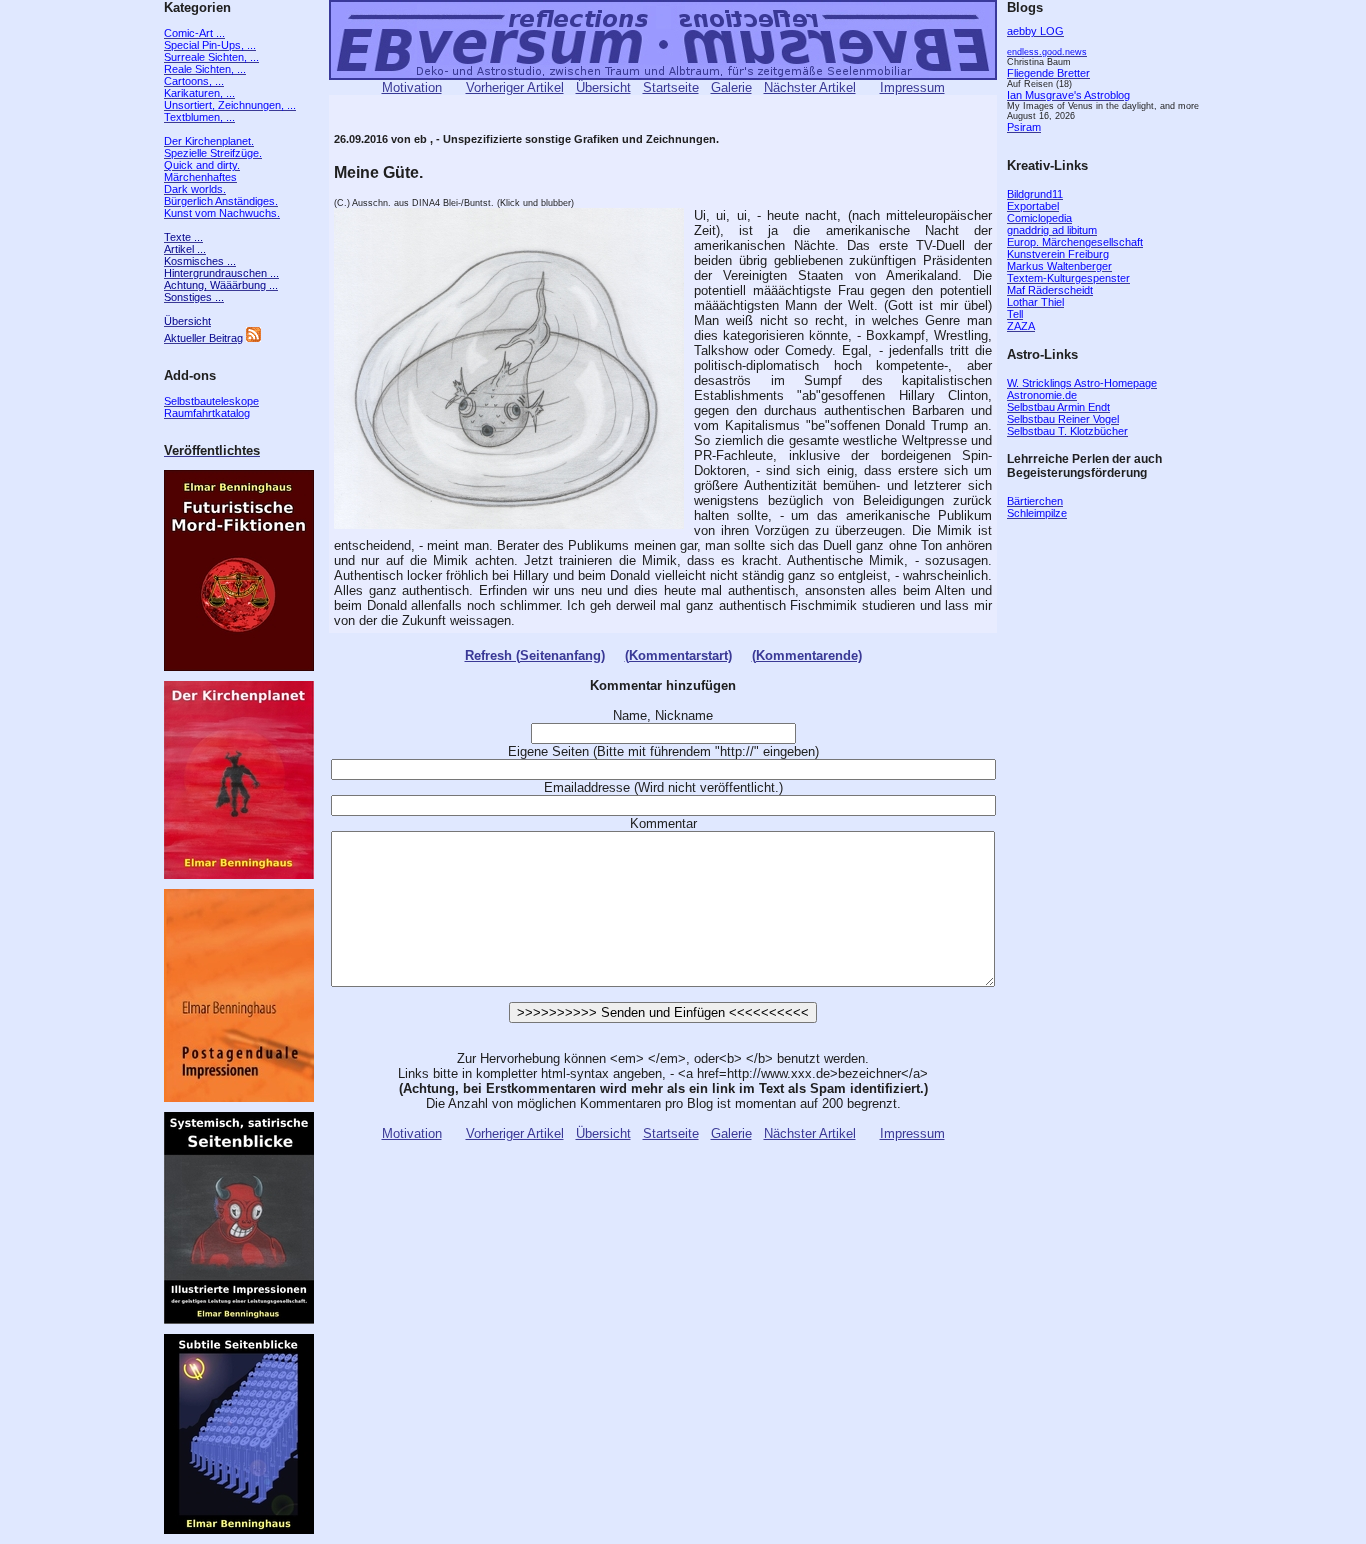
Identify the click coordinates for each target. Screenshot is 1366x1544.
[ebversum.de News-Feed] (253, 338)
